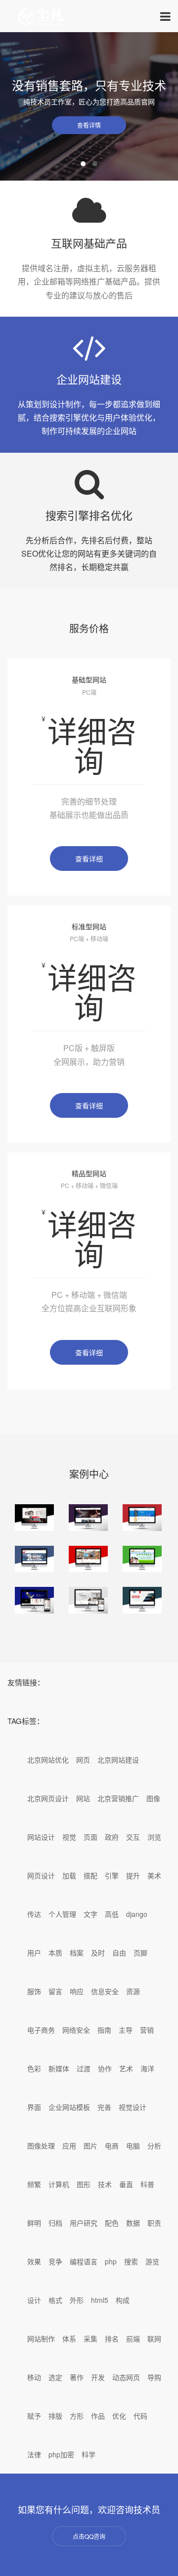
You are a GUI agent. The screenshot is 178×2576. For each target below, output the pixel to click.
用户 (34, 1953)
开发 (98, 2377)
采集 (90, 2338)
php (111, 2261)
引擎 (112, 1875)
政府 (112, 1837)
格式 (55, 2300)
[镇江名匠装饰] (88, 1559)
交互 (133, 1837)
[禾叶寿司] (34, 1518)
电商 (112, 2146)
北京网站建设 (118, 1760)
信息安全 (105, 1991)
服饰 (34, 1991)
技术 (105, 2184)
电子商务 (41, 2030)
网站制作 (41, 2338)
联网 (154, 2338)
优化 (119, 2416)
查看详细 (89, 859)
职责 (154, 2223)
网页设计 (41, 1875)
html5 (100, 2300)
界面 (34, 2107)
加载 (69, 1875)
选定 (55, 2377)
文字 (90, 1914)
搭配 (90, 1875)
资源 (133, 1991)
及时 (98, 1953)
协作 (105, 2068)
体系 (69, 2338)
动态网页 (126, 2377)
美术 (154, 1875)
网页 (83, 1760)
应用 (69, 2146)
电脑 (133, 2146)
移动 (34, 2377)
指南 (104, 2030)
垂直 (126, 2184)
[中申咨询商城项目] (142, 1518)
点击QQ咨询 (89, 2536)
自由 (119, 1953)
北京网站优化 (48, 1760)
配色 (112, 2223)
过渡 (84, 2068)
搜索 (131, 2261)
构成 (123, 2300)
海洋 (147, 2068)
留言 (55, 1991)
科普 (147, 2184)
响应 (77, 1991)
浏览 (154, 1837)
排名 (112, 2338)
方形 (77, 2416)
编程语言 (84, 2261)
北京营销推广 (118, 1798)
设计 (34, 2300)
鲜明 (34, 2223)
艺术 (126, 2068)
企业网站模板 (69, 2107)
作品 (98, 2416)
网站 (83, 1798)
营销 (147, 2030)
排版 (55, 2416)
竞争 (55, 2261)
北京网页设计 (48, 1798)
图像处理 (41, 2146)
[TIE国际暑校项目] (88, 1518)
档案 (77, 1953)
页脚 (140, 1953)
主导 (126, 2030)
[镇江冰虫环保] (142, 1559)
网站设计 (41, 1837)
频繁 (34, 2184)
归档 (55, 2223)
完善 (104, 2107)
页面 (90, 1837)
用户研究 (84, 2223)
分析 (154, 2146)
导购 (154, 2377)
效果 (34, 2261)
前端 (133, 2338)
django (137, 1914)
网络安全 (76, 2030)
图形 (84, 2184)
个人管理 (62, 1914)
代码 (140, 2416)
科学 (89, 2454)
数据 (133, 2223)
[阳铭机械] (142, 1600)
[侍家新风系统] (88, 1600)
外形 (77, 2300)
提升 (133, 1875)
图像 (153, 1798)
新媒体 (59, 2068)
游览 (152, 2261)
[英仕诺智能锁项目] (34, 1600)
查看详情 (89, 125)
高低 (112, 1914)
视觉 (69, 1837)
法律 (34, 2454)
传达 (34, 1914)
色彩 (34, 2068)
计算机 (59, 2184)
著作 (77, 2377)
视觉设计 (133, 2107)
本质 (55, 1953)
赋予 (34, 2416)
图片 (90, 2146)
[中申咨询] (34, 1559)
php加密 (61, 2454)
